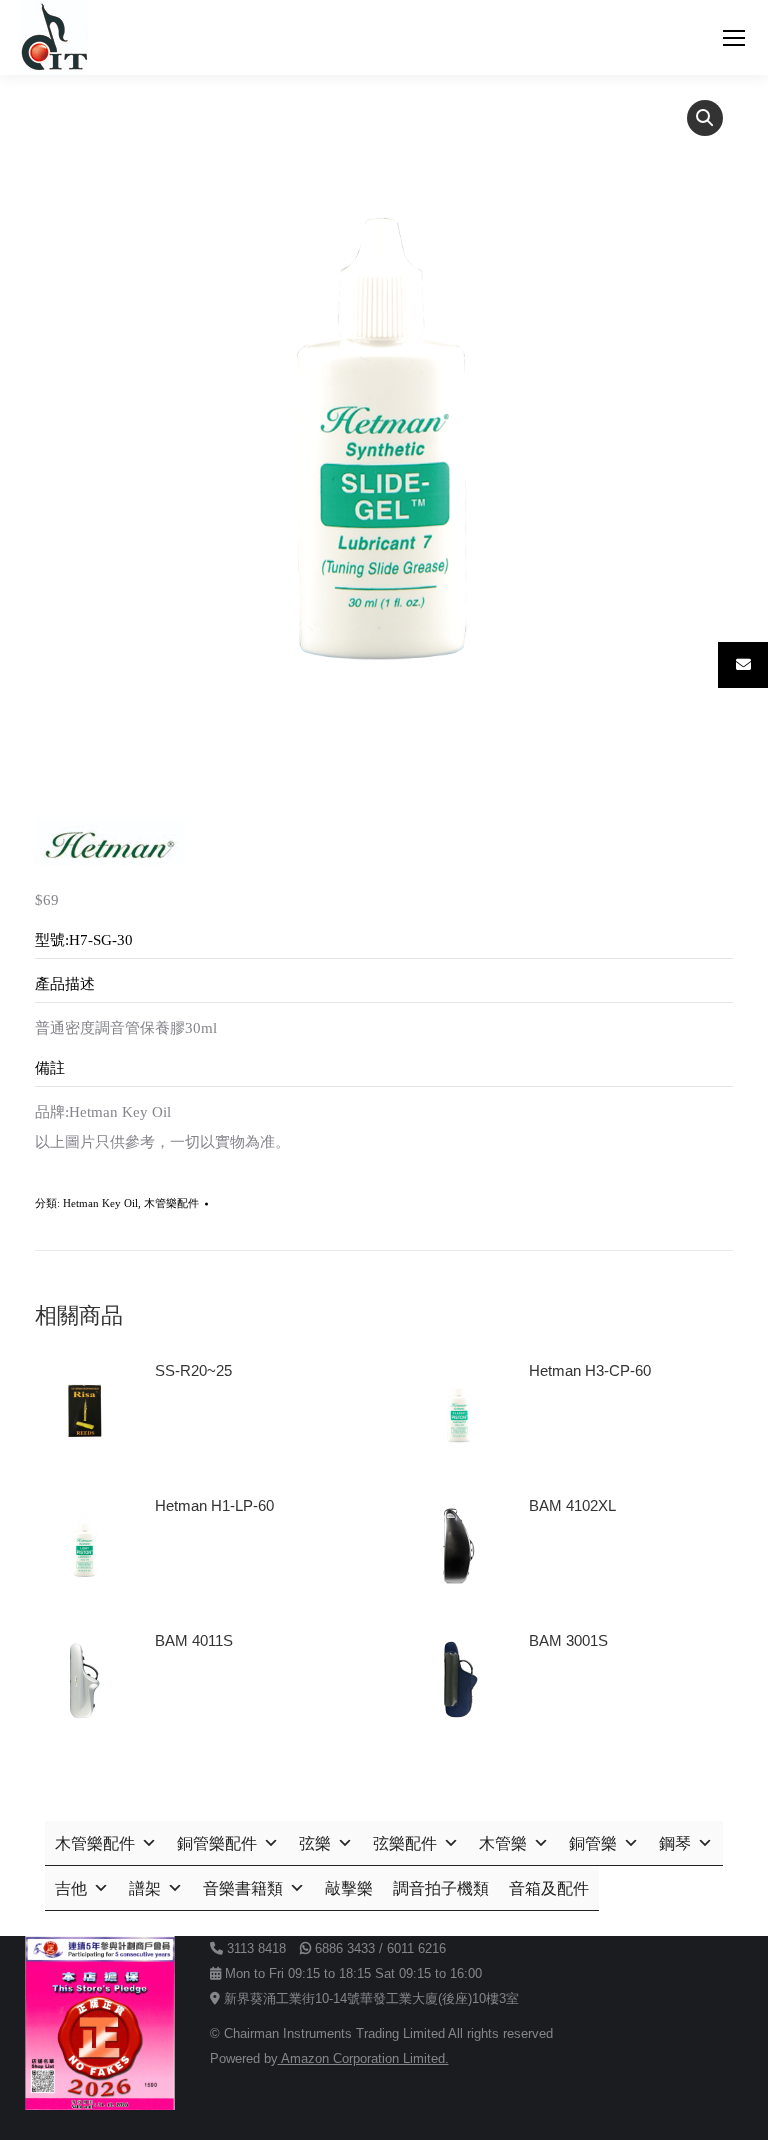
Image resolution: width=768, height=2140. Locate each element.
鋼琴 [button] (675, 1843)
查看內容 (193, 1427)
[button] (705, 118)
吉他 (71, 1888)
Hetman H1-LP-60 (214, 1505)
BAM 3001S (568, 1640)
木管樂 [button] (503, 1843)
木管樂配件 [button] (95, 1843)
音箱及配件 (549, 1888)
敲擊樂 (349, 1888)
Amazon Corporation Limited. (363, 2058)
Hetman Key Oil (100, 1203)
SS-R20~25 (193, 1370)
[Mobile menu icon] (734, 38)
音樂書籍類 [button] (243, 1888)
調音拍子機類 (441, 1888)
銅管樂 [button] (593, 1843)
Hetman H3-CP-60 (590, 1370)
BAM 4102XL (572, 1505)
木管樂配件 (171, 1203)
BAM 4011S (194, 1640)
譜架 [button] (145, 1888)
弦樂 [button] (315, 1843)
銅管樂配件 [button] (217, 1843)
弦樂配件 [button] (405, 1843)
